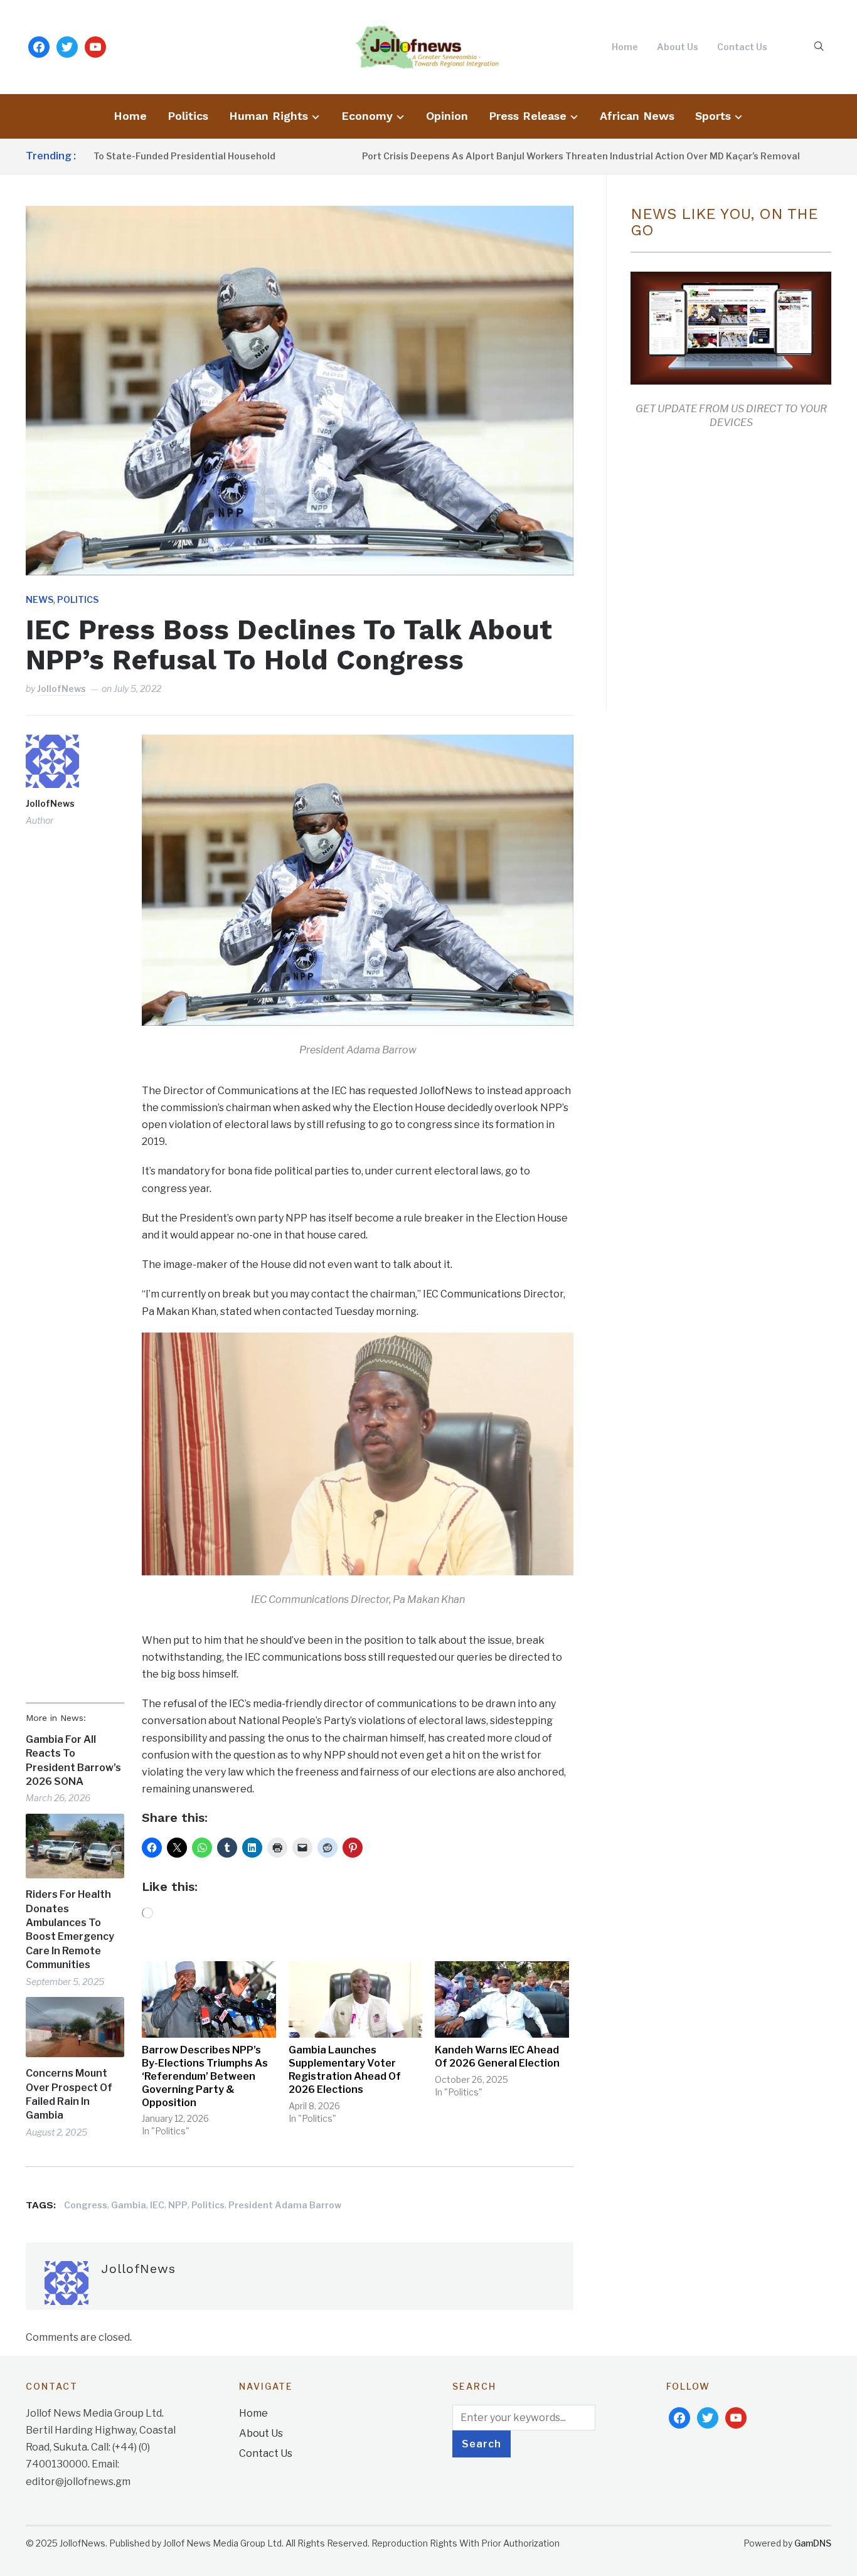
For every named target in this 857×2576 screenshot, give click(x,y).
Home (625, 47)
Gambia (129, 2205)
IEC (157, 2205)
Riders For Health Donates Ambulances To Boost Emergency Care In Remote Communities (70, 1929)
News (40, 599)
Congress (86, 2205)
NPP (178, 2205)
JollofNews (61, 689)
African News (637, 116)
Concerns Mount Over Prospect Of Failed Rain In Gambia (69, 2094)
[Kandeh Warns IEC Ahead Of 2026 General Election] (502, 1999)
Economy (367, 116)
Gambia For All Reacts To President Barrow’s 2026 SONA (73, 1760)
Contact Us (742, 47)
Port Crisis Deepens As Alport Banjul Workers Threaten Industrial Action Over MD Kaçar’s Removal (514, 156)
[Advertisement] (736, 567)
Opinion (447, 116)
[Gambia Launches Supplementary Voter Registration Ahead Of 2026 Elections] (356, 1999)
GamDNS (813, 2543)
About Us (678, 47)
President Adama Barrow (285, 2205)
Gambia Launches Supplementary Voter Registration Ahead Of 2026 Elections (345, 2069)
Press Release (528, 116)
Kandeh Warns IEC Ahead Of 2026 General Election (497, 2057)
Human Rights (269, 116)
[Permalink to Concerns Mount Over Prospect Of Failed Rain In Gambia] (75, 2027)
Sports (713, 116)
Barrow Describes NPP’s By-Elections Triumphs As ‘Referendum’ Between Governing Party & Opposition (205, 2076)
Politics (188, 116)
